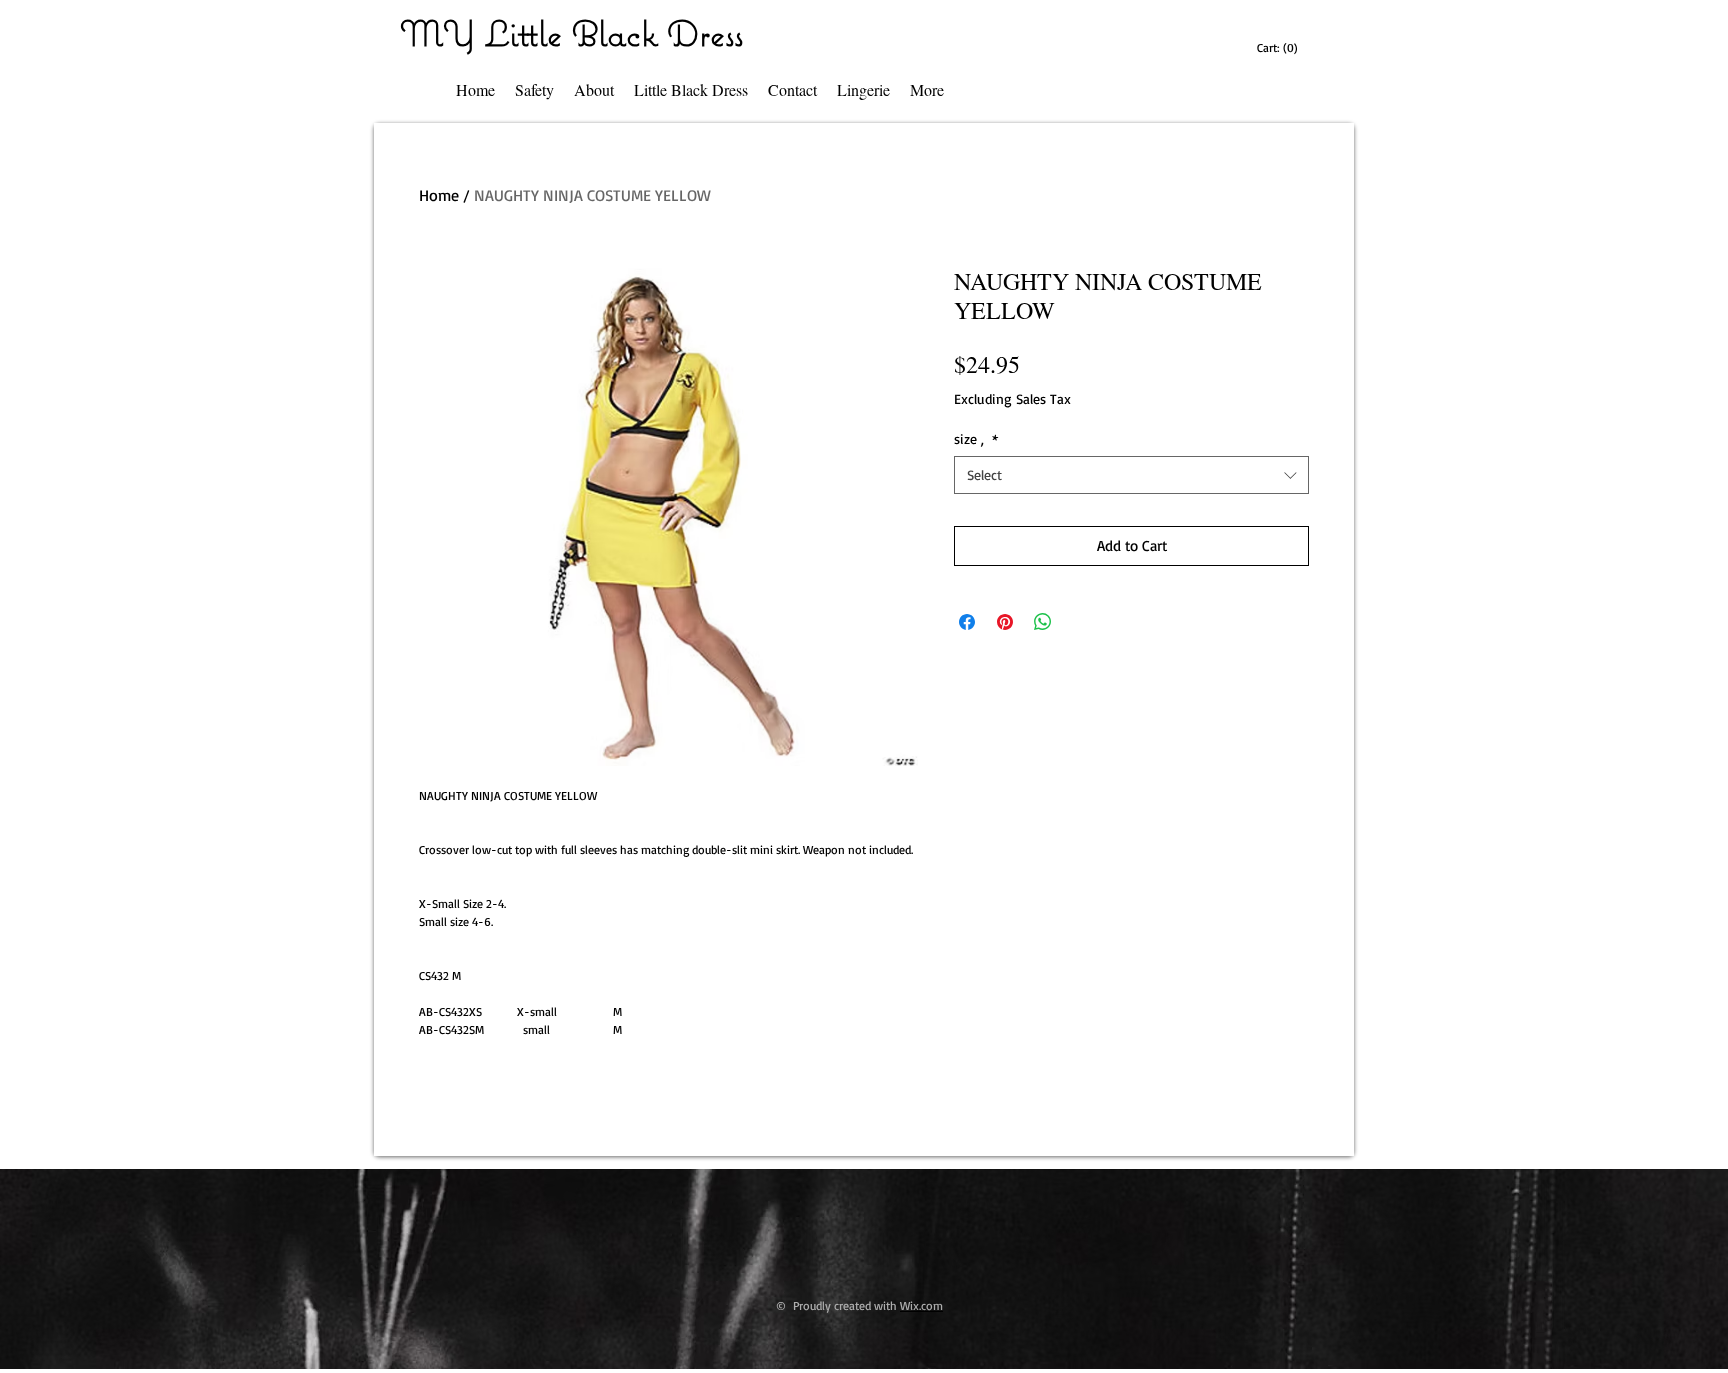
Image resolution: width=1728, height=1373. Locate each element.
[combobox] (1131, 475)
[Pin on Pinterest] (1005, 622)
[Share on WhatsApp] (1043, 622)
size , (976, 438)
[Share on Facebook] (967, 622)
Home (439, 195)
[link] (1280, 48)
